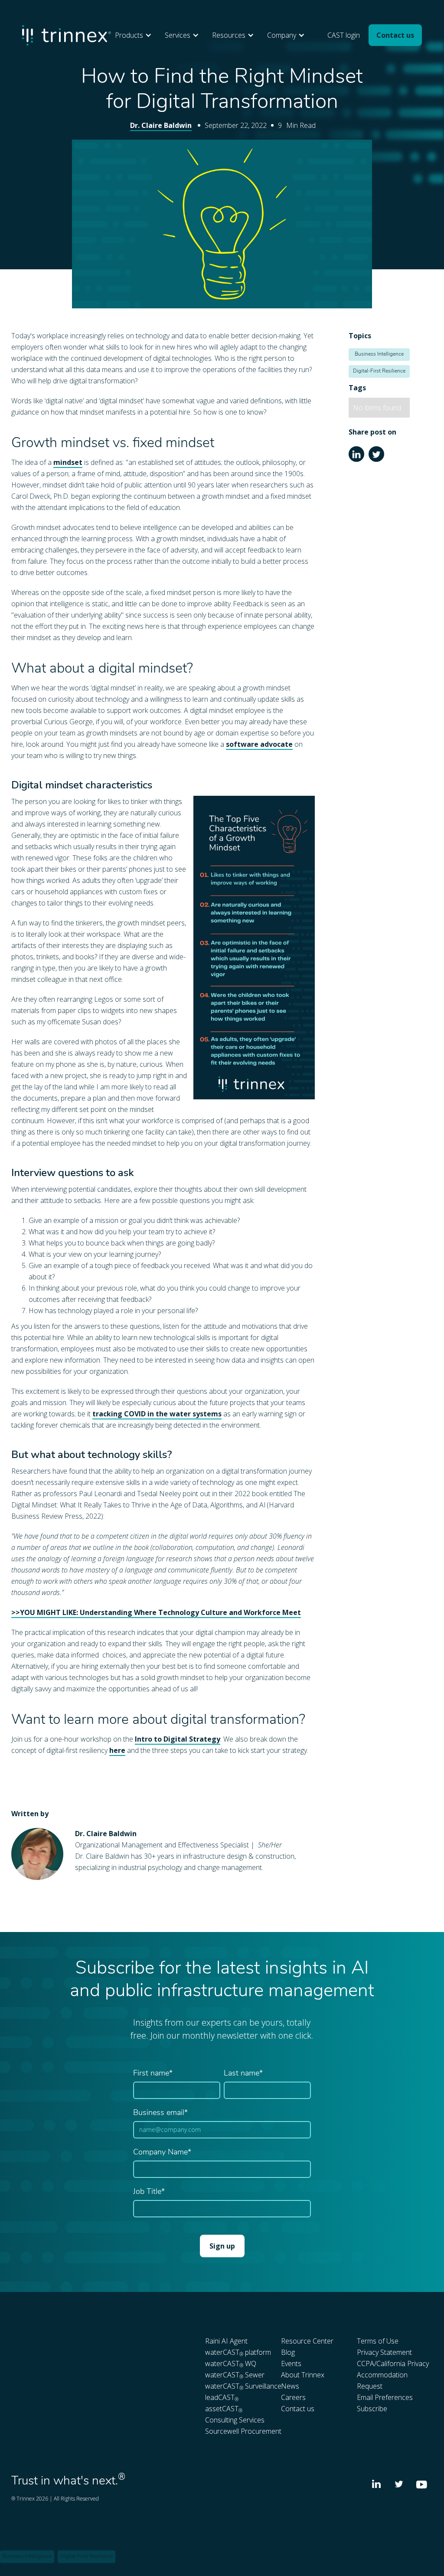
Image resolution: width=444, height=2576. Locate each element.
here (117, 1750)
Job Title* (149, 2192)
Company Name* (162, 2153)
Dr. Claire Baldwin (161, 125)
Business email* (160, 2113)
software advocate (259, 744)
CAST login (344, 35)
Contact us (395, 35)
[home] (66, 35)
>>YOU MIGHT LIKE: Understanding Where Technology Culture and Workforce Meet (156, 1612)
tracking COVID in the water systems (157, 1414)
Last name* (243, 2074)
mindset (68, 462)
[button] (135, 35)
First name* (153, 2074)
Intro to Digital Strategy (178, 1739)
